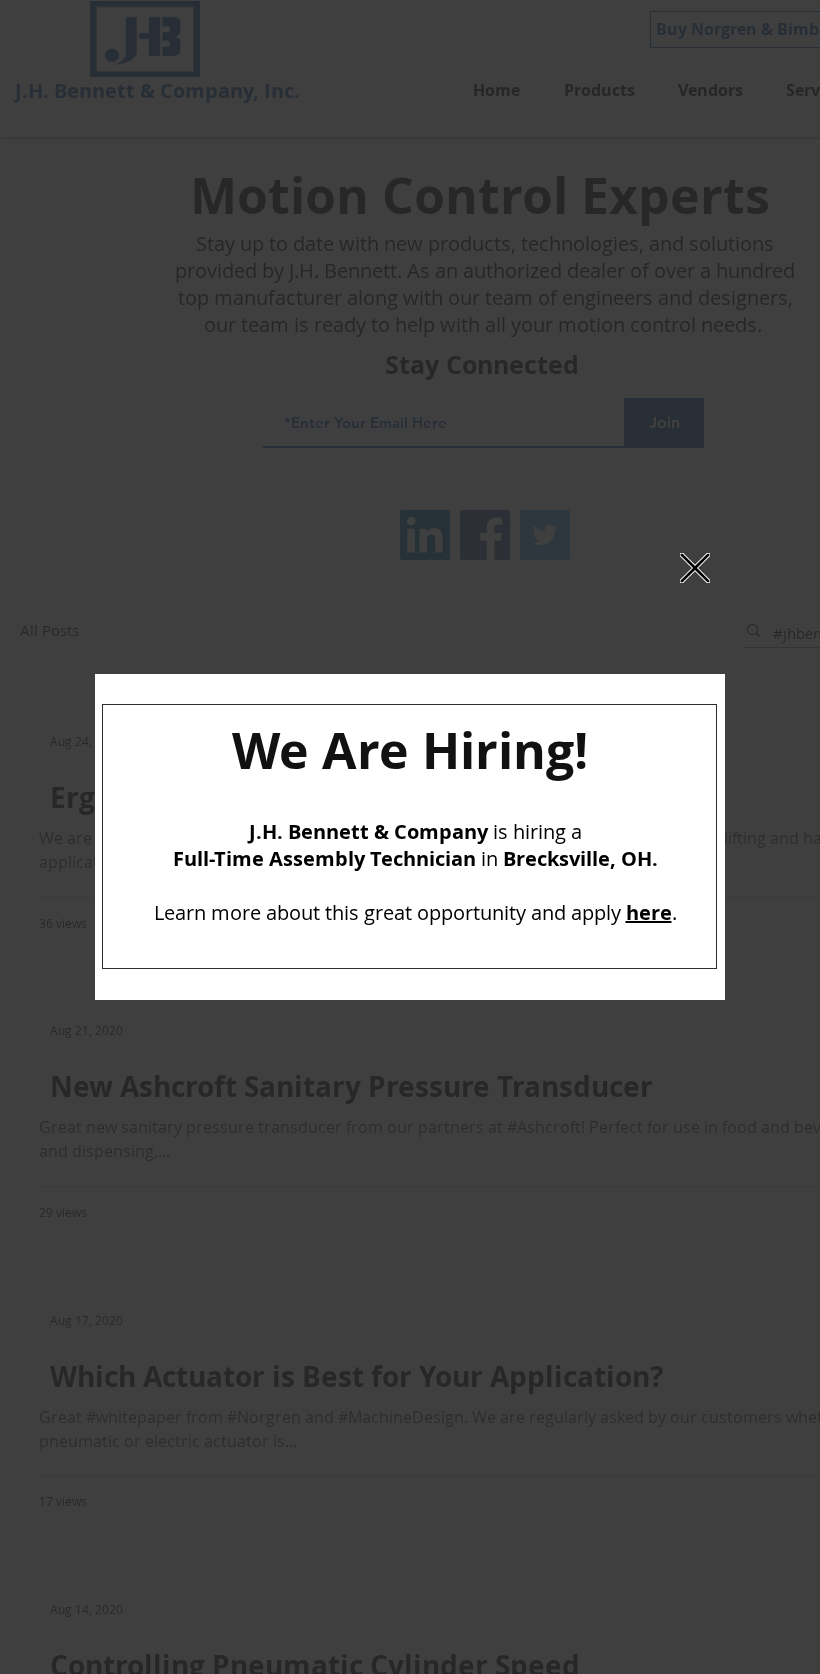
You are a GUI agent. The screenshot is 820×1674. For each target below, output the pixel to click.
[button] (695, 568)
